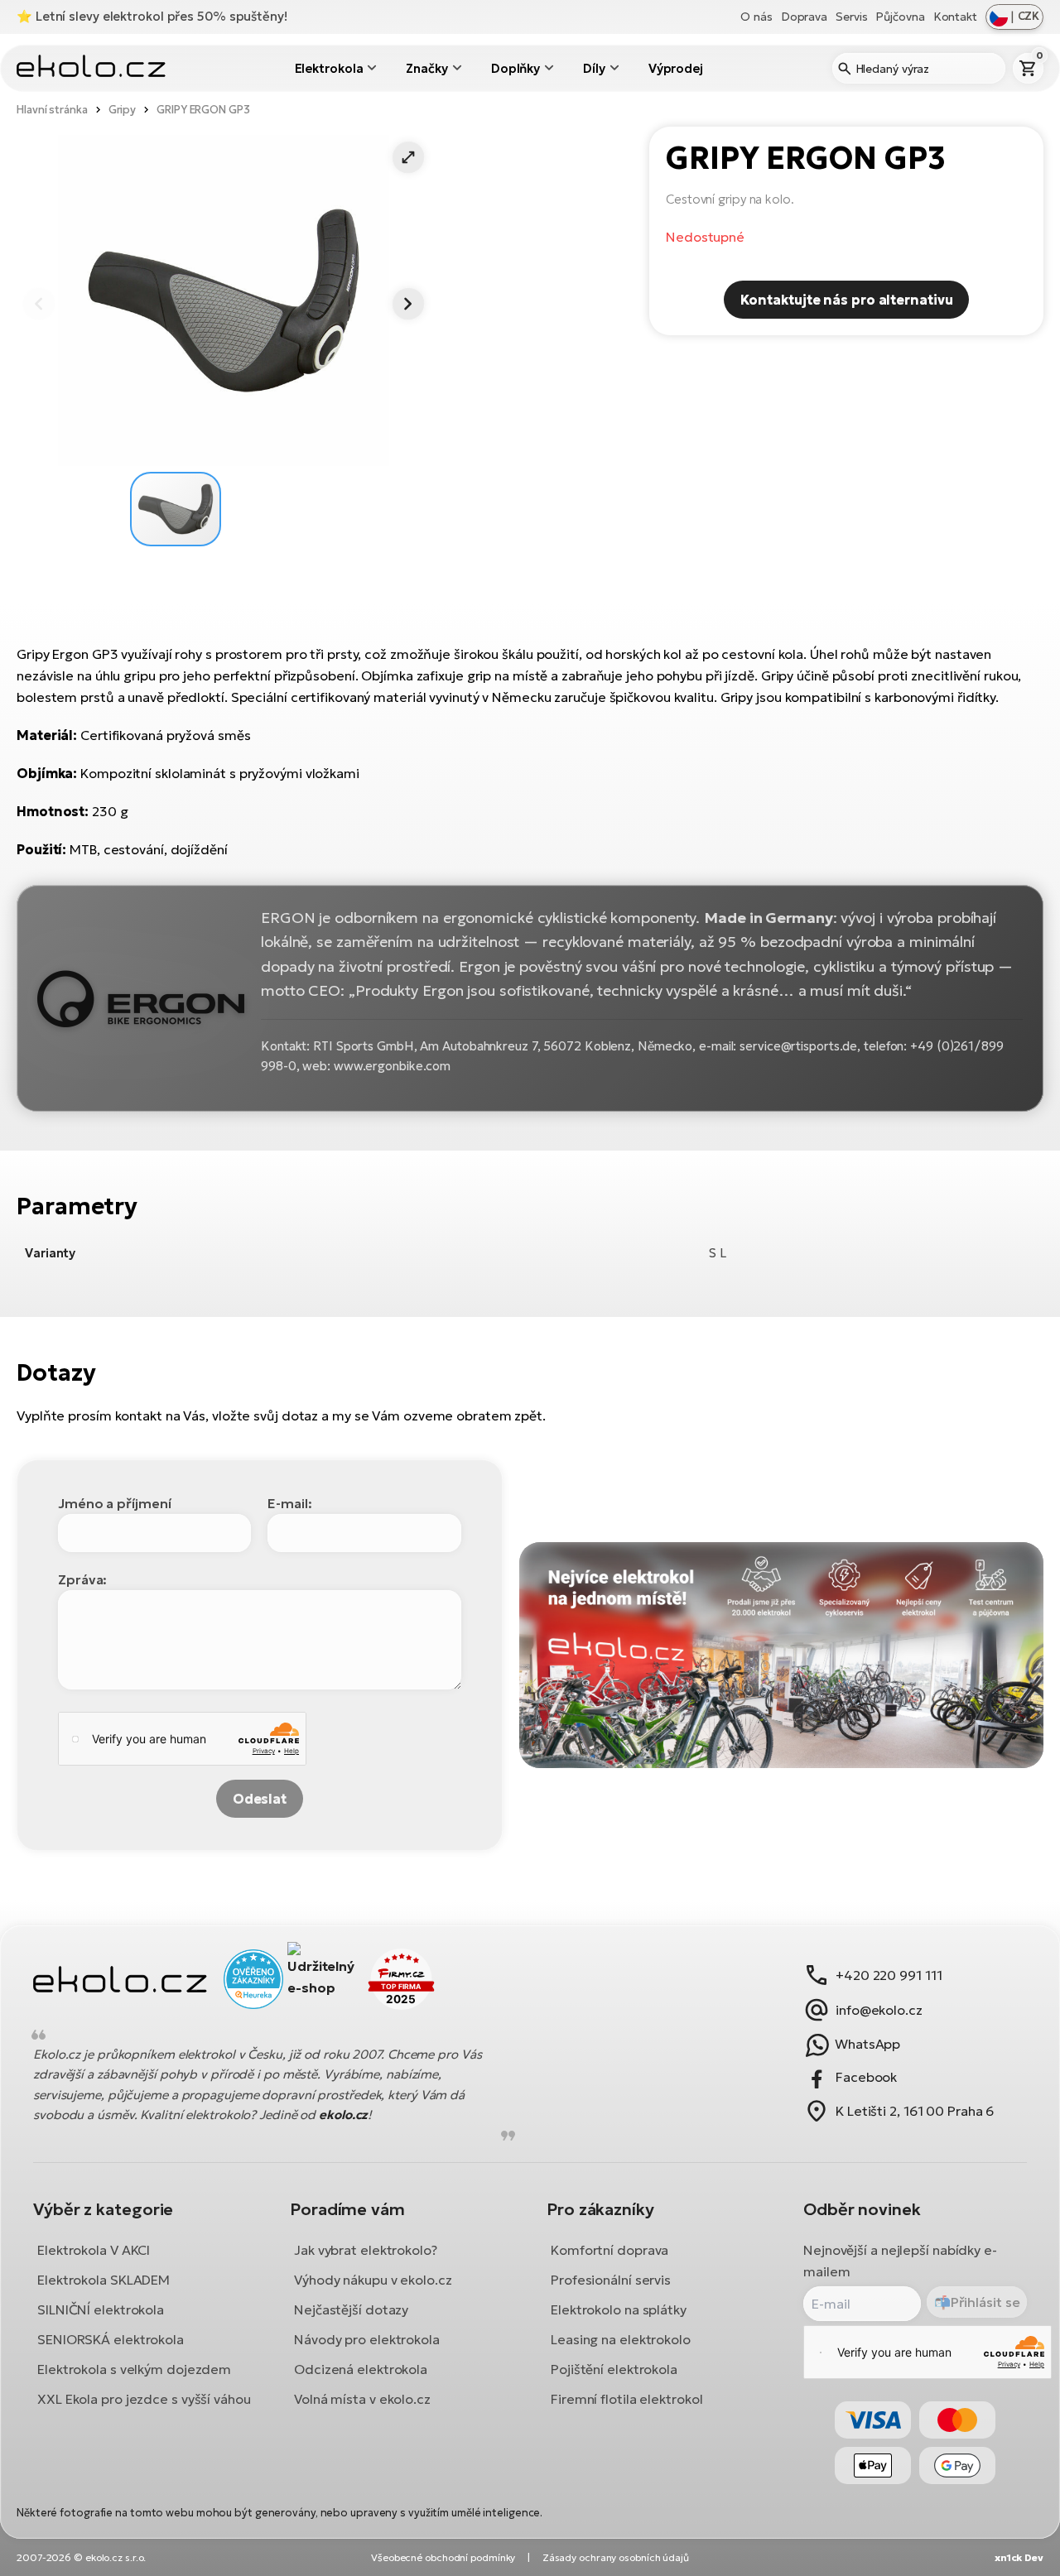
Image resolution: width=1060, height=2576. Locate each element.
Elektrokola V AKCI (94, 2250)
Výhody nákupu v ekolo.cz (373, 2280)
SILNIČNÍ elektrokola (101, 2309)
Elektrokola (329, 68)
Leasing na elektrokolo (621, 2339)
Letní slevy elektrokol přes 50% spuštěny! (161, 16)
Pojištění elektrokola (614, 2369)
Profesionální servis (611, 2280)
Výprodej (676, 68)
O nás (756, 17)
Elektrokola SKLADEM (104, 2280)
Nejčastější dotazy (351, 2309)
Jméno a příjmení (114, 1503)
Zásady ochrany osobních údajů (616, 2557)
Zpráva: (82, 1579)
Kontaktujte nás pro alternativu (847, 300)
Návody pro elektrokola (367, 2339)
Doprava (804, 17)
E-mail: (289, 1503)
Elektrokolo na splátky (619, 2309)
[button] (408, 157)
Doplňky (516, 68)
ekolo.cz (343, 2115)
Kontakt (955, 17)
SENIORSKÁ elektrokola (111, 2339)
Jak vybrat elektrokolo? (366, 2250)
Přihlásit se (985, 2302)
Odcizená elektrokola (361, 2369)
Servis (851, 17)
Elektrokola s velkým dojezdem (134, 2369)
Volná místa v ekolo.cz (362, 2399)
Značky (426, 68)
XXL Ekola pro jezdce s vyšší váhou (144, 2399)
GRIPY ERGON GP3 (203, 110)
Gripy (123, 110)
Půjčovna (900, 17)
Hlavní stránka (52, 110)
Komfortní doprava (609, 2250)
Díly (594, 68)
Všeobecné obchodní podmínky (443, 2557)
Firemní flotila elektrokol (626, 2399)
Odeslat (260, 1799)
